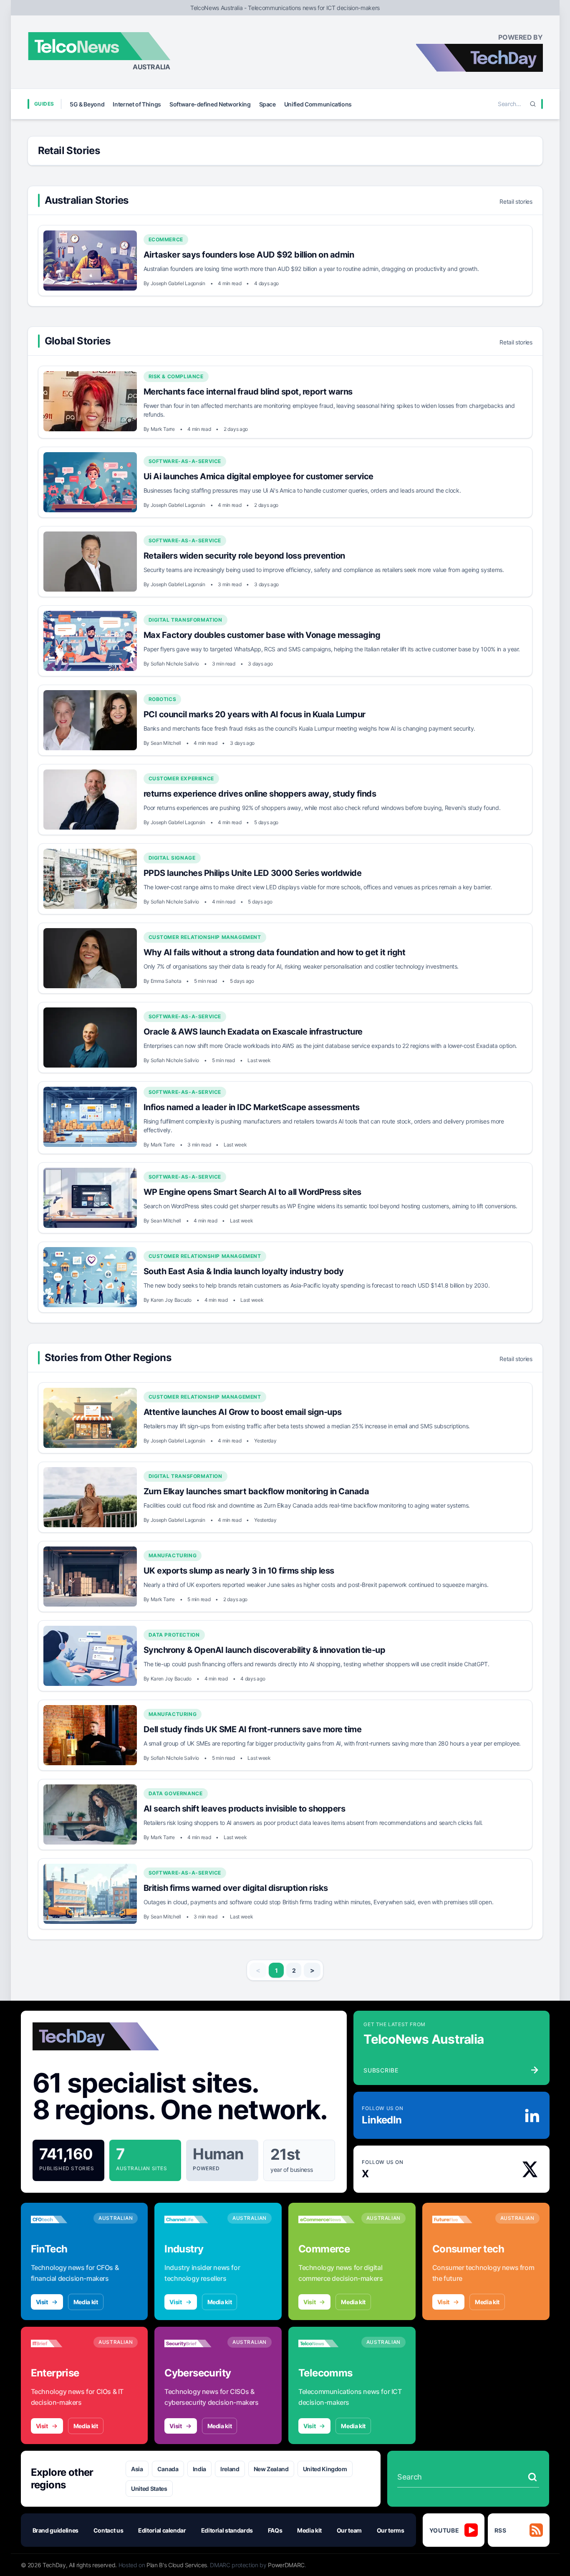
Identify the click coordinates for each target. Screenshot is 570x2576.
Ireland (230, 2469)
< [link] (258, 1970)
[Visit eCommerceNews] (327, 2219)
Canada (168, 2469)
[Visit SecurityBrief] (193, 2343)
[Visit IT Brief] (59, 2343)
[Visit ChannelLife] (193, 2219)
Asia (137, 2469)
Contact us (108, 2530)
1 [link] (276, 1970)
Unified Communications (318, 104)
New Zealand (271, 2469)
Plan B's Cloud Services (177, 2565)
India (199, 2469)
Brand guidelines (55, 2530)
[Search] (533, 104)
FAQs (275, 2530)
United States (149, 2489)
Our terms (391, 2530)
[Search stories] (532, 2477)
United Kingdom (325, 2469)
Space (267, 104)
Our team (349, 2530)
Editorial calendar (162, 2530)
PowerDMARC (286, 2565)
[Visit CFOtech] (59, 2219)
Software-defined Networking (210, 104)
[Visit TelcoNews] (327, 2343)
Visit (42, 2302)
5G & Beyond (87, 104)
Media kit (86, 2302)
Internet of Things (137, 104)
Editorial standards (227, 2530)
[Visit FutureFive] (460, 2219)
